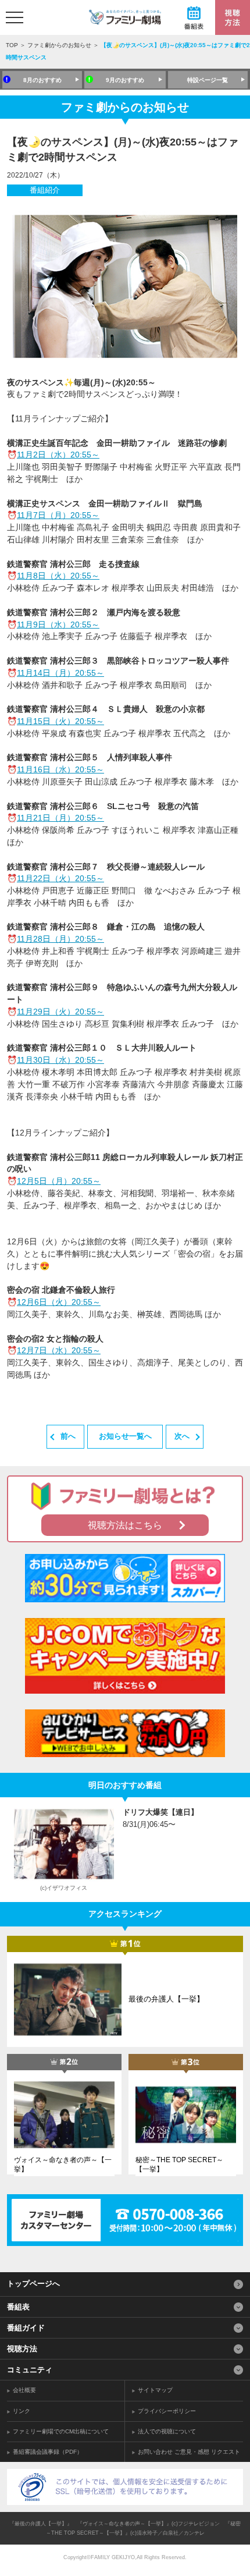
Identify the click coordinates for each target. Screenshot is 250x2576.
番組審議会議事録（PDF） (48, 2452)
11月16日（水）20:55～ (60, 769)
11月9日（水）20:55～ (58, 625)
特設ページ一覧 (208, 80)
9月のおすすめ (125, 80)
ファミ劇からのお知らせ (59, 45)
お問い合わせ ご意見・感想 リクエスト (189, 2452)
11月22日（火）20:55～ (60, 878)
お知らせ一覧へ (125, 1436)
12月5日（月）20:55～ (59, 1181)
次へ (182, 1436)
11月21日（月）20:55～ (60, 818)
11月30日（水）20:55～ (60, 1060)
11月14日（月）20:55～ (60, 673)
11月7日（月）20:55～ (58, 515)
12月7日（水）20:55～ (59, 1350)
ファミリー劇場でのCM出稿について (61, 2431)
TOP (12, 45)
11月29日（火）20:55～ (60, 1012)
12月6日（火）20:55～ (59, 1302)
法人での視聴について (167, 2431)
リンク (22, 2411)
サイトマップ (155, 2390)
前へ (68, 1436)
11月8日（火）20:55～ (58, 576)
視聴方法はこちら (125, 1525)
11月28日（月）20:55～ (60, 939)
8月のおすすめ (42, 80)
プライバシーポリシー (167, 2411)
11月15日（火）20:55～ (60, 721)
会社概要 (24, 2390)
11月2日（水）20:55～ (58, 455)
